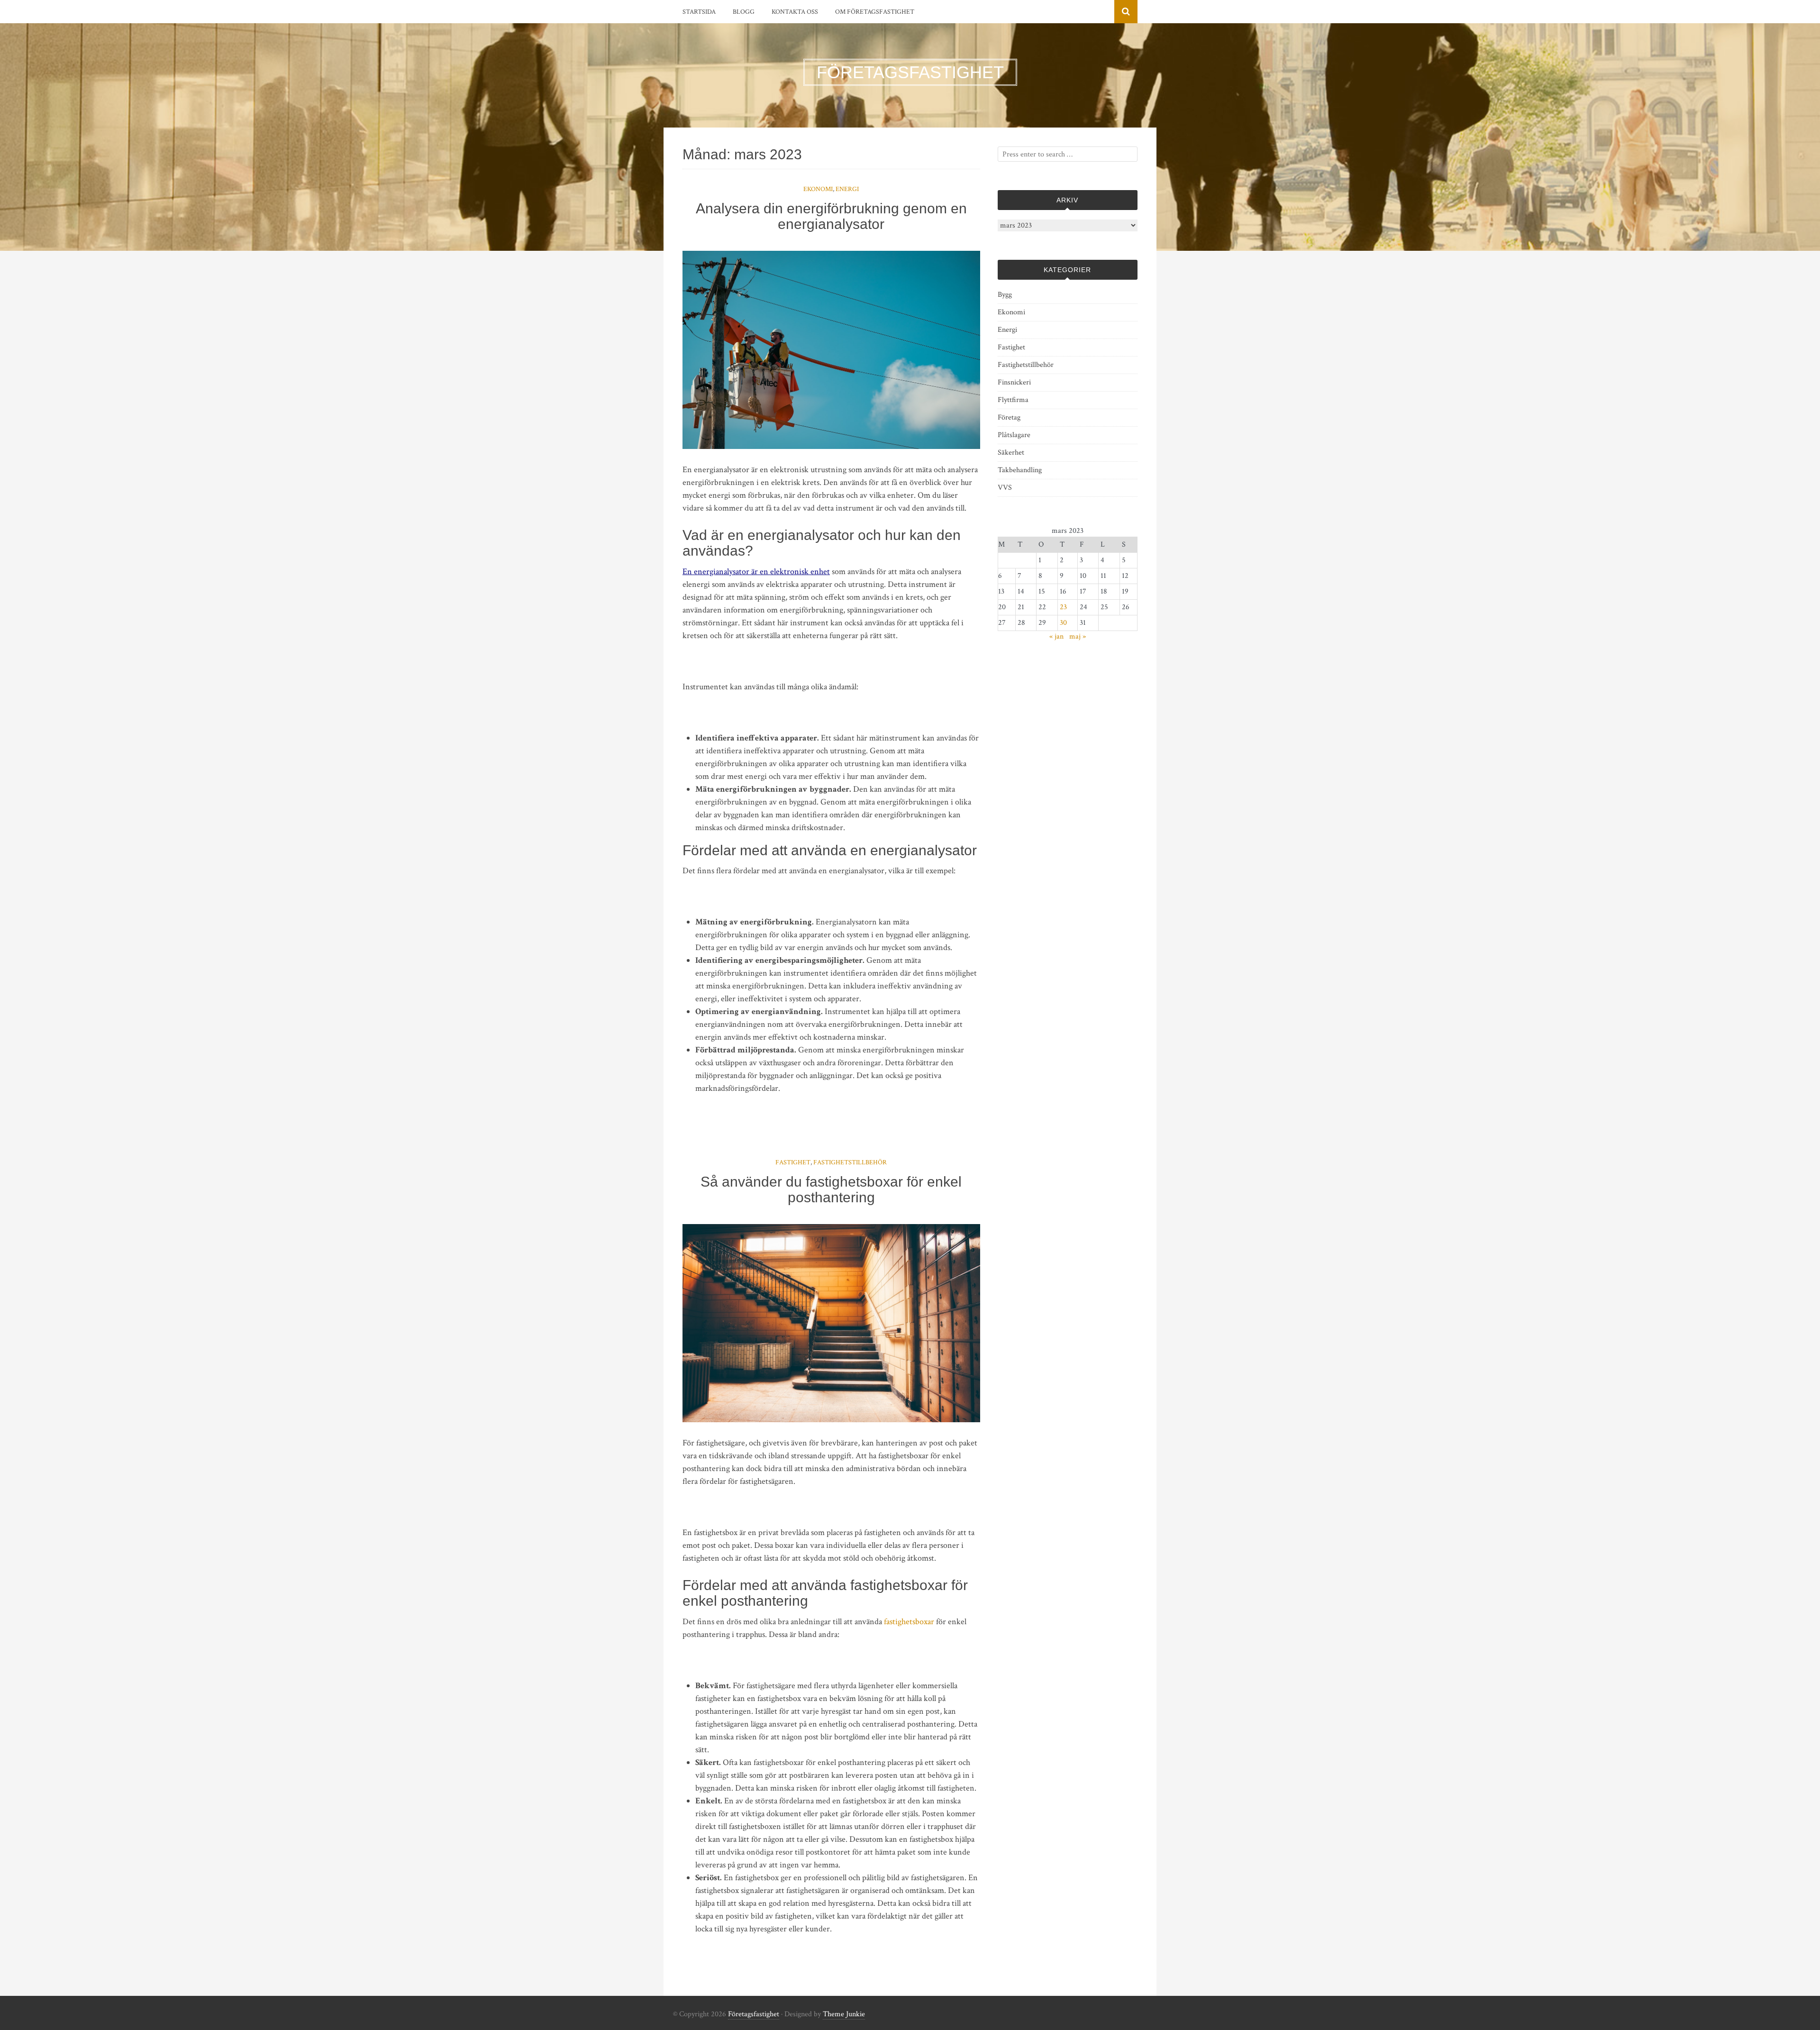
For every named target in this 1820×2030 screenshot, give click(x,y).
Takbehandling (1020, 470)
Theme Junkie (844, 2014)
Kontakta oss (795, 12)
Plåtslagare (1014, 435)
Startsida (699, 12)
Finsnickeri (1014, 382)
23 (1063, 607)
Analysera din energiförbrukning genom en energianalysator (831, 216)
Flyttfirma (1013, 400)
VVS (1005, 488)
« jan (1056, 636)
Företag (1009, 417)
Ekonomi (818, 189)
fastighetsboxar (909, 1622)
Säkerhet (1011, 453)
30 (1063, 623)
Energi (847, 189)
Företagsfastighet (754, 2014)
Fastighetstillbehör (850, 1162)
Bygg (1005, 295)
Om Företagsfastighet (875, 12)
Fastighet (793, 1162)
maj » (1078, 636)
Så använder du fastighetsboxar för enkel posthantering (831, 1189)
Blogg (744, 12)
